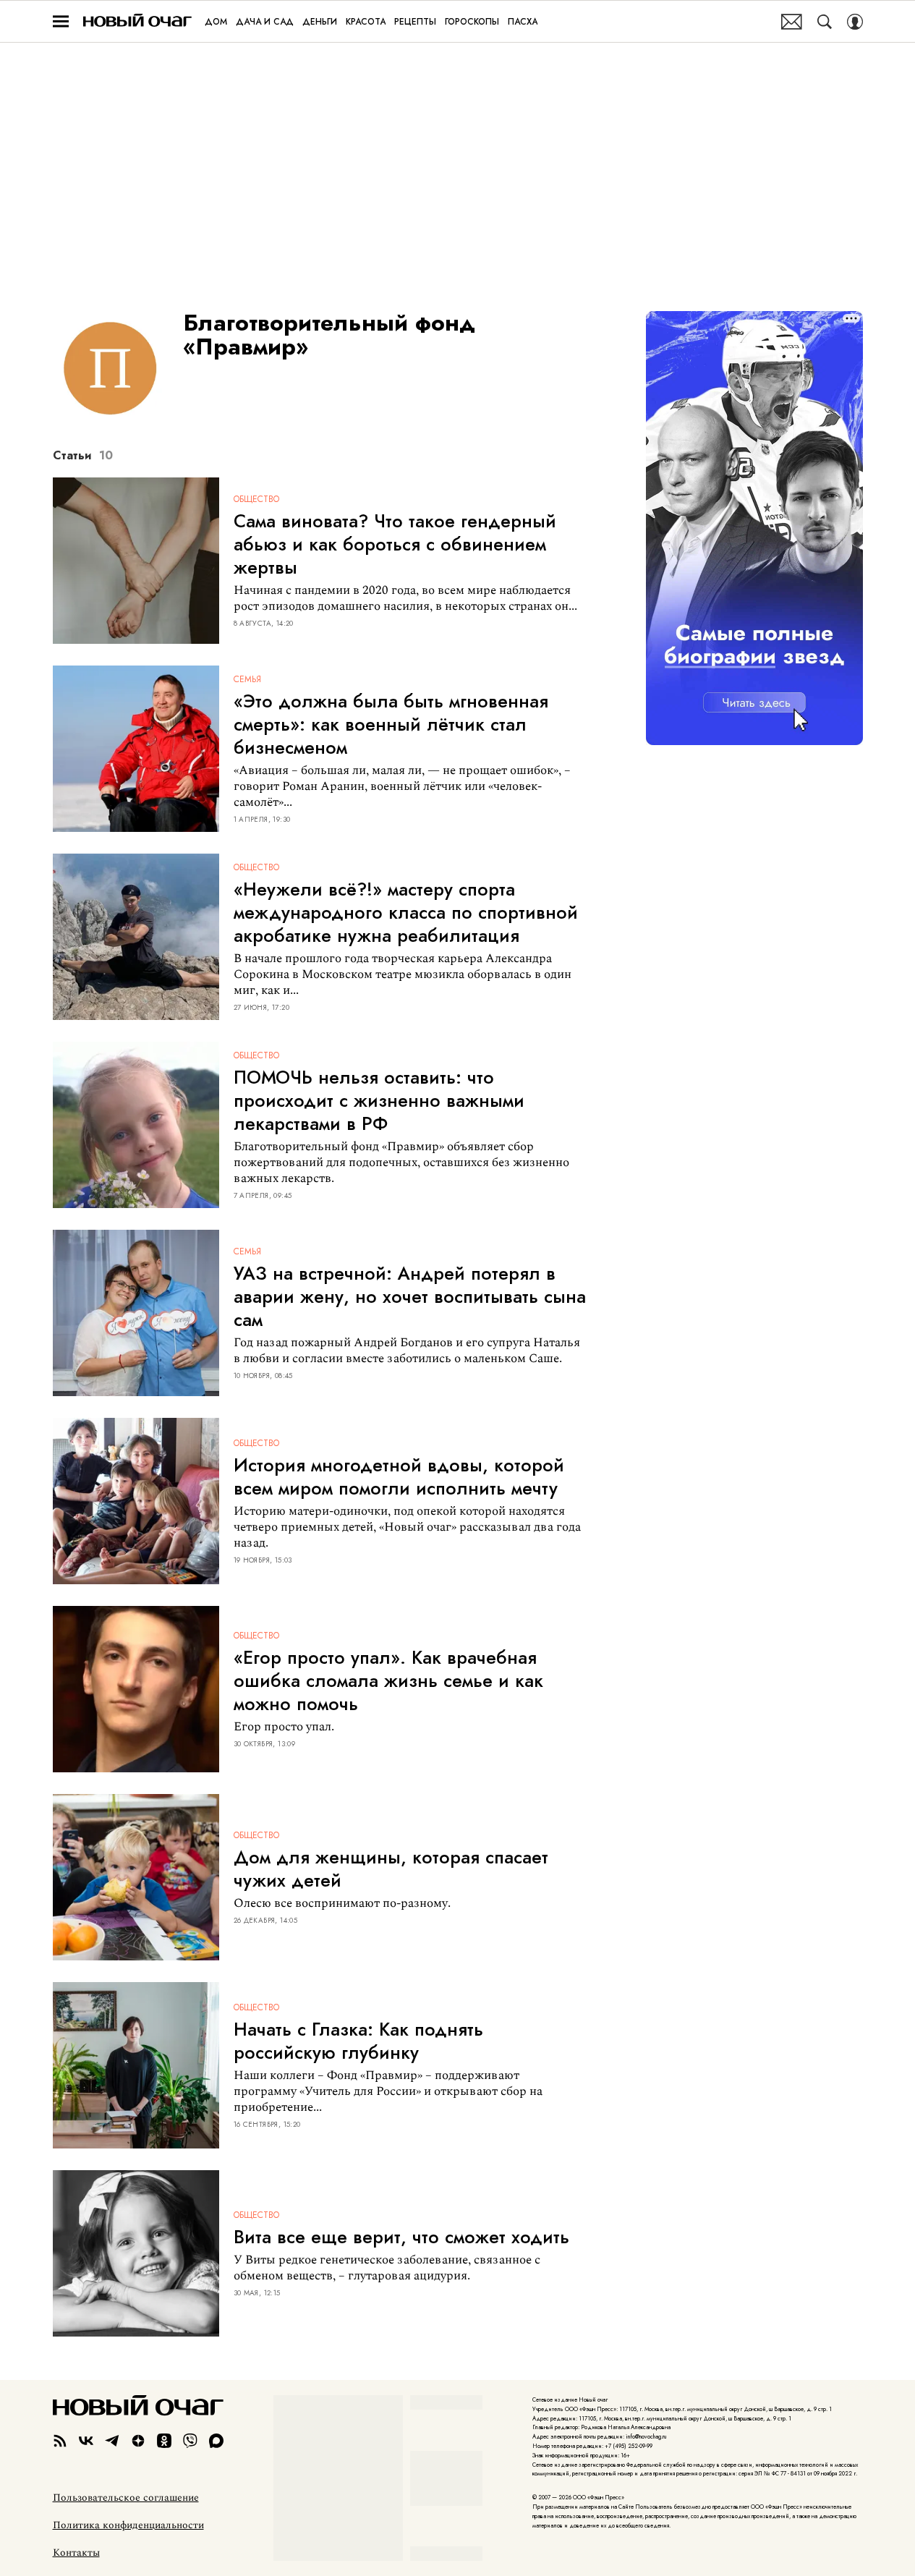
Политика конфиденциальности (128, 2525)
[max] (216, 2441)
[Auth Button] (855, 22)
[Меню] (61, 22)
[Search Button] (825, 22)
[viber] (190, 2441)
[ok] (164, 2441)
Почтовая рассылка (792, 22)
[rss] (60, 2441)
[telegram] (112, 2441)
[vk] (86, 2441)
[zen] (138, 2441)
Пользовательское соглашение (126, 2498)
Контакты (76, 2553)
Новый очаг (137, 21)
